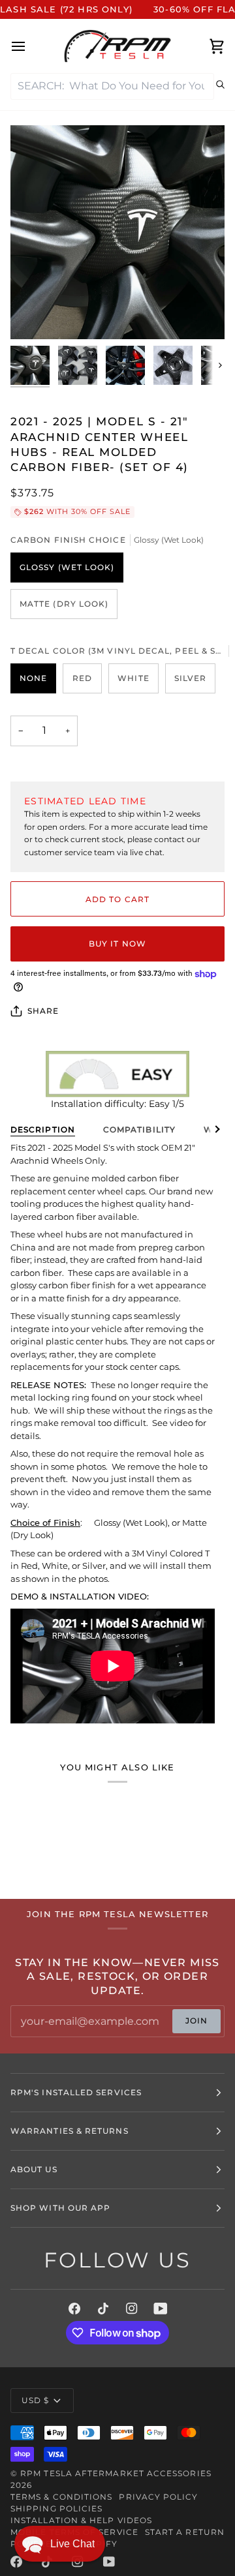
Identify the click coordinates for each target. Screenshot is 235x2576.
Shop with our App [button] (60, 2208)
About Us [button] (34, 2169)
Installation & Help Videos (81, 2520)
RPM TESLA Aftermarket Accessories (116, 2473)
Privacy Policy (158, 2497)
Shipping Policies (56, 2508)
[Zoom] (35, 315)
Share (43, 1011)
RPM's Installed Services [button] (76, 2092)
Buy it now (117, 944)
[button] (60, 2544)
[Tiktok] (103, 2309)
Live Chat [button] (72, 2544)
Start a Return (185, 2532)
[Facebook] (74, 2309)
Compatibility (139, 1129)
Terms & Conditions (61, 2497)
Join (196, 2021)
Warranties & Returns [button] (70, 2131)
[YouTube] (161, 2309)
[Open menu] (30, 46)
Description (43, 1129)
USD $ (35, 2400)
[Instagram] (132, 2309)
